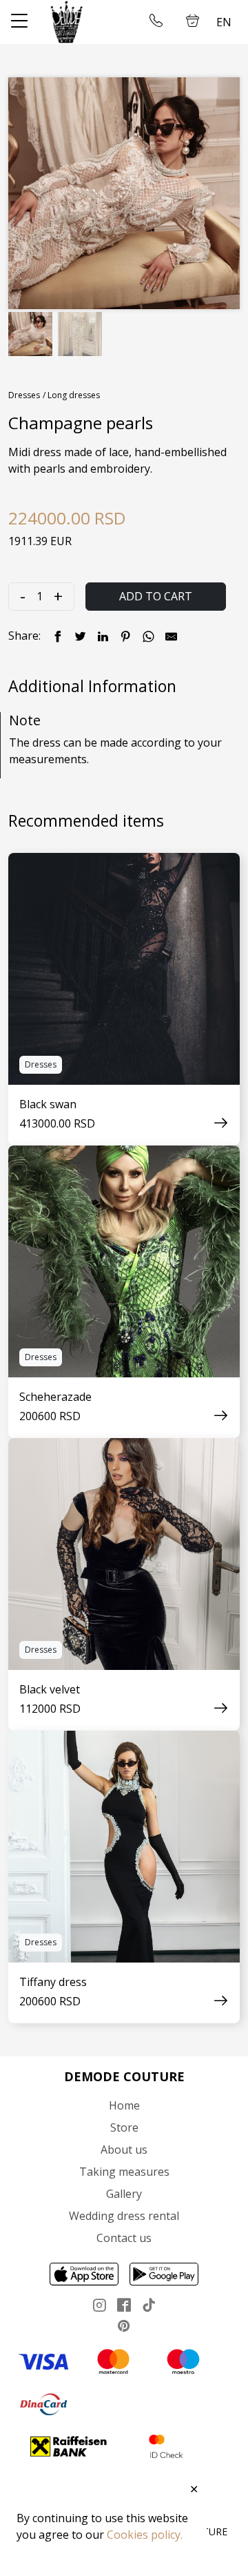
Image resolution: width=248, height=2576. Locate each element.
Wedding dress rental (124, 2216)
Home (124, 2105)
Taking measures (124, 2172)
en (224, 22)
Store (124, 2127)
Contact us (124, 2238)
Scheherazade (55, 1397)
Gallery (124, 2194)
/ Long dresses (71, 395)
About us (124, 2150)
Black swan (48, 1104)
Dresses (24, 395)
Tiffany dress (53, 1982)
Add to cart (156, 596)
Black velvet (50, 1689)
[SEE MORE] (124, 969)
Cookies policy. (145, 2535)
